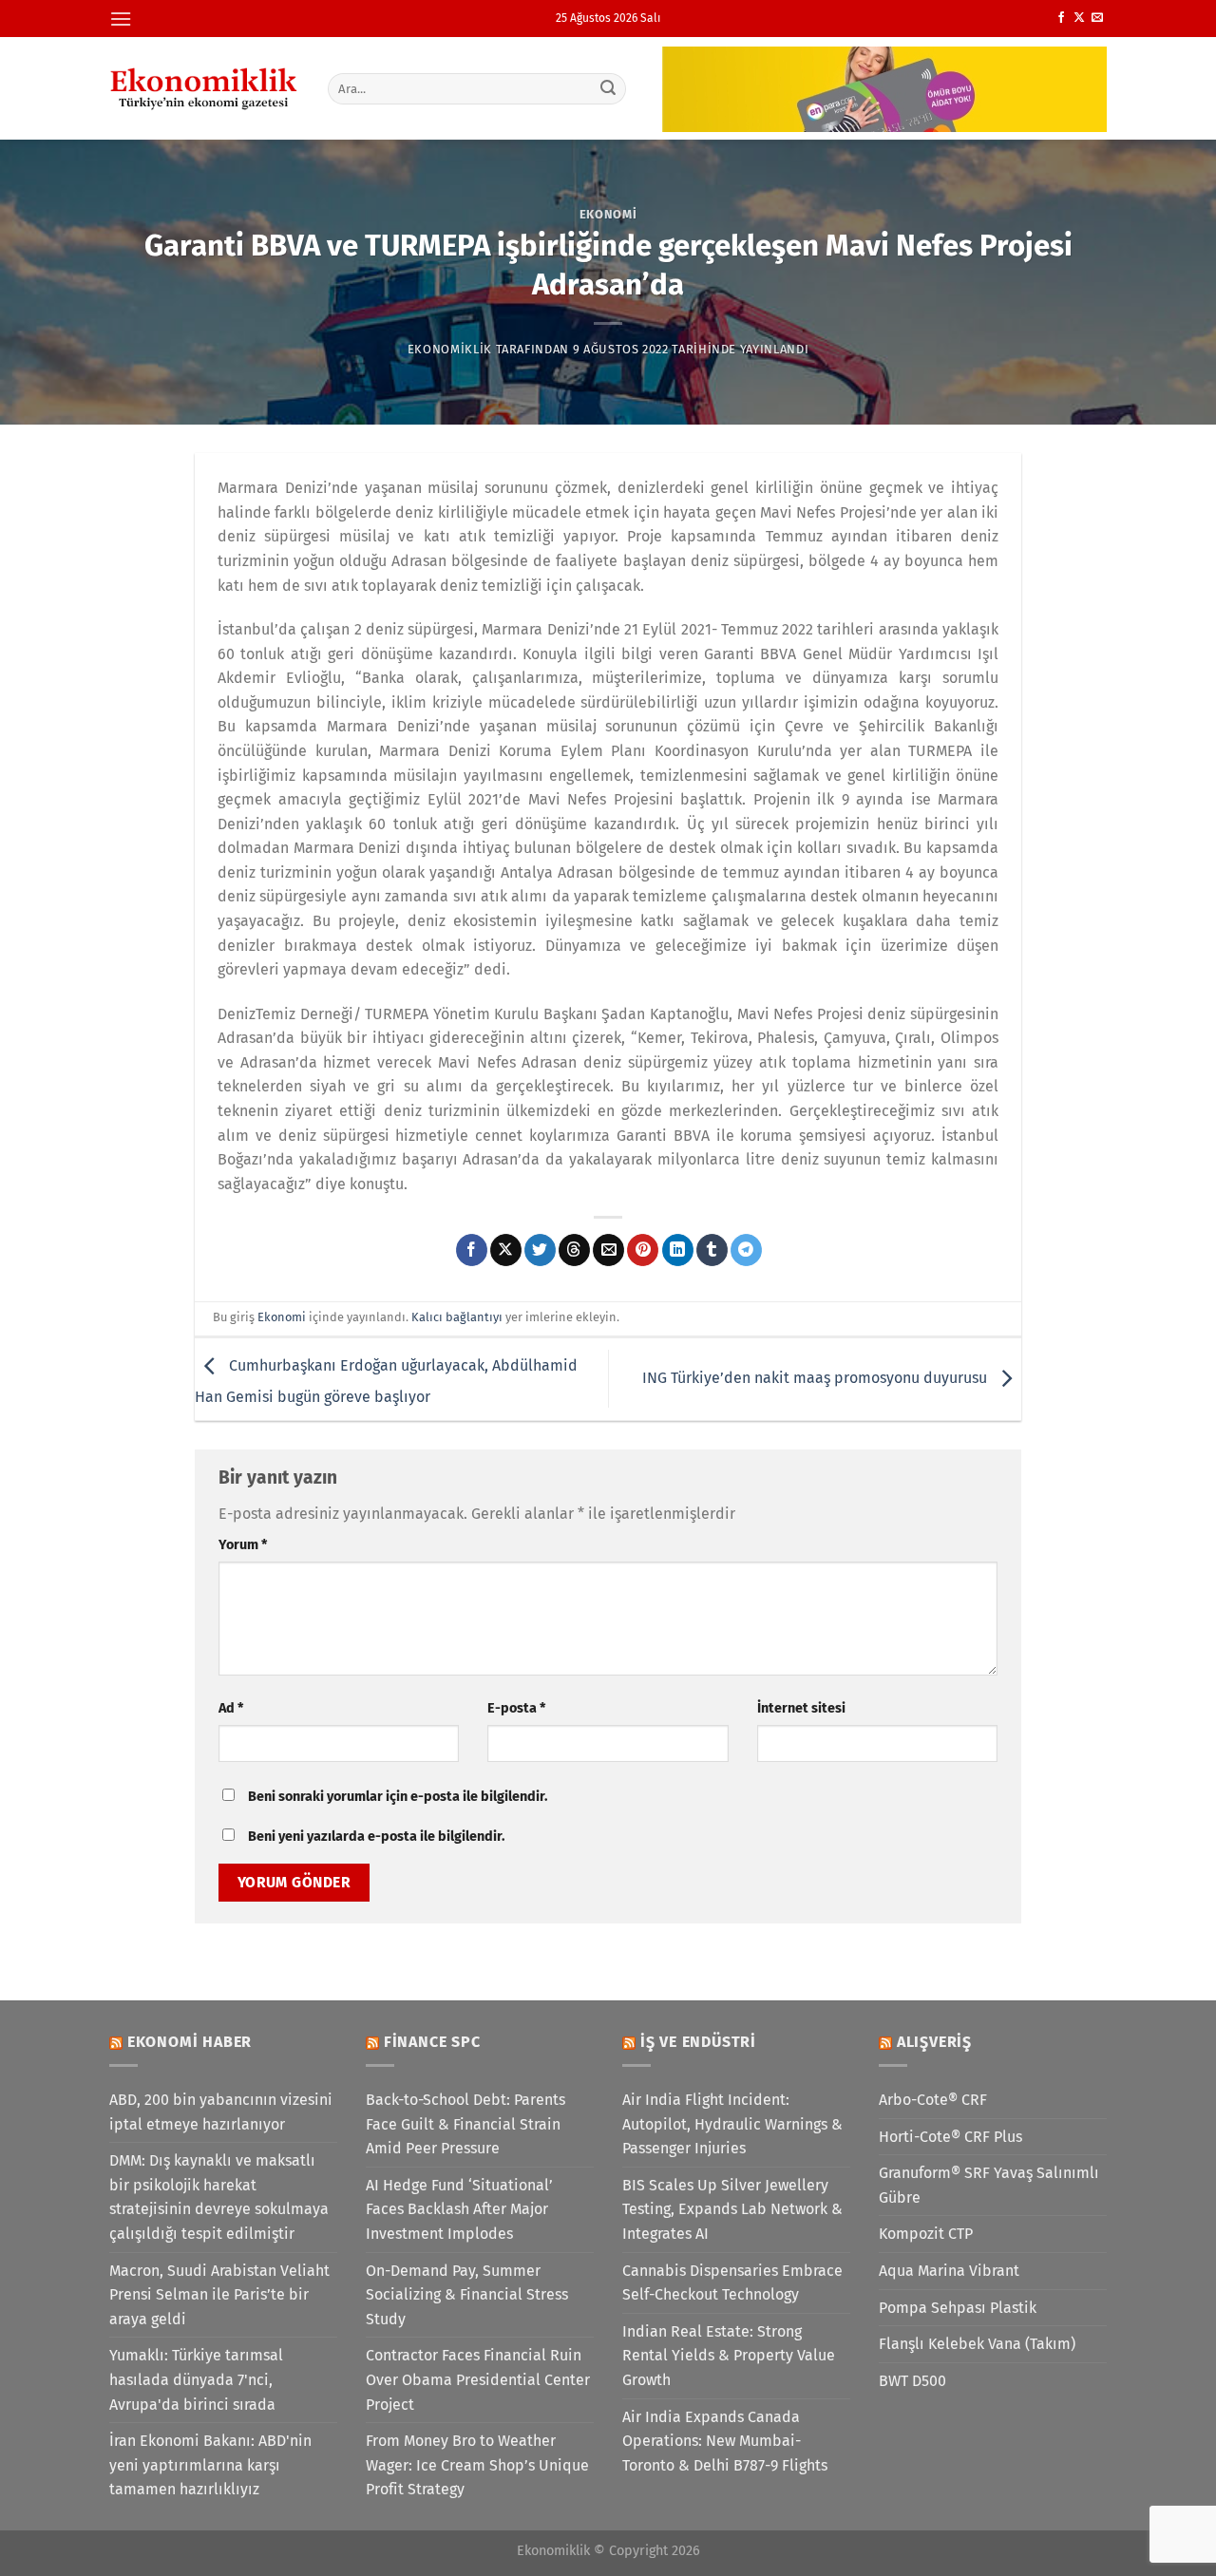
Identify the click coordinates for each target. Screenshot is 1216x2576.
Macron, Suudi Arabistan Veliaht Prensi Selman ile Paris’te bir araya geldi (219, 2295)
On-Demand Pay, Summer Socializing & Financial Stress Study (467, 2295)
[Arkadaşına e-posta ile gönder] (608, 1250)
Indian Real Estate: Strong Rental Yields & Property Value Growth (729, 2356)
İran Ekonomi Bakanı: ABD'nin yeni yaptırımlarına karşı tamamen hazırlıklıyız (210, 2465)
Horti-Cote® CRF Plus (950, 2137)
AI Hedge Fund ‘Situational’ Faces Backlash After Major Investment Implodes (459, 2209)
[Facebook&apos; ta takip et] (1061, 18)
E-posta (516, 1708)
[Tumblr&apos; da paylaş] (712, 1250)
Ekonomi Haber (190, 2042)
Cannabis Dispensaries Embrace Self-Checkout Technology (732, 2283)
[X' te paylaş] (506, 1250)
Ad (231, 1708)
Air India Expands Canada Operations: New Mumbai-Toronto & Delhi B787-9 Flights (725, 2441)
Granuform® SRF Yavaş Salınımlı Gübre (989, 2185)
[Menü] (121, 19)
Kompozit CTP (926, 2234)
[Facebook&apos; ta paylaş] (472, 1250)
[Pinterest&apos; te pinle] (643, 1250)
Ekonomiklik (450, 349)
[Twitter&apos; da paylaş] (540, 1250)
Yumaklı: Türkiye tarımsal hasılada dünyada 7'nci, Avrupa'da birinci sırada (196, 2379)
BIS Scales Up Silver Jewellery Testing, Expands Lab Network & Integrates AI (732, 2209)
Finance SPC (432, 2042)
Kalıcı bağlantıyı (457, 1317)
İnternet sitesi (801, 1708)
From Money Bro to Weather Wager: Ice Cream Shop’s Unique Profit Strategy (477, 2465)
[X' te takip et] (1079, 18)
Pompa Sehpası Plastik (958, 2308)
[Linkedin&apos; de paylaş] (678, 1250)
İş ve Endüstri (698, 2042)
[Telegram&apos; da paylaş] (746, 1250)
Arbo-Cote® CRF (933, 2100)
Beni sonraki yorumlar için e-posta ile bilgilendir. (398, 1797)
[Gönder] (609, 88)
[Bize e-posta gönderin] (1097, 18)
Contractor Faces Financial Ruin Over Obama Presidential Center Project (478, 2379)
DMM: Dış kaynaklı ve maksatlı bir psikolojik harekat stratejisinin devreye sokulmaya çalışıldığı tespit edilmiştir (219, 2197)
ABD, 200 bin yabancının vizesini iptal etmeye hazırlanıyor (221, 2112)
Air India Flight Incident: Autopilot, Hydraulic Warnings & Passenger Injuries (732, 2124)
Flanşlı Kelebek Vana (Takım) (977, 2344)
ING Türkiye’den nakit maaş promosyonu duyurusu (817, 1378)
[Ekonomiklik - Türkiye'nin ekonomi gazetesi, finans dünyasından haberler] (204, 88)
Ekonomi (608, 214)
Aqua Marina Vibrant (949, 2271)
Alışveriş (934, 2042)
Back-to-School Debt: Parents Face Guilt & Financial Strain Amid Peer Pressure (465, 2124)
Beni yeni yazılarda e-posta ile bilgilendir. (376, 1837)
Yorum (243, 1545)
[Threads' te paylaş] (574, 1250)
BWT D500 (912, 2381)
